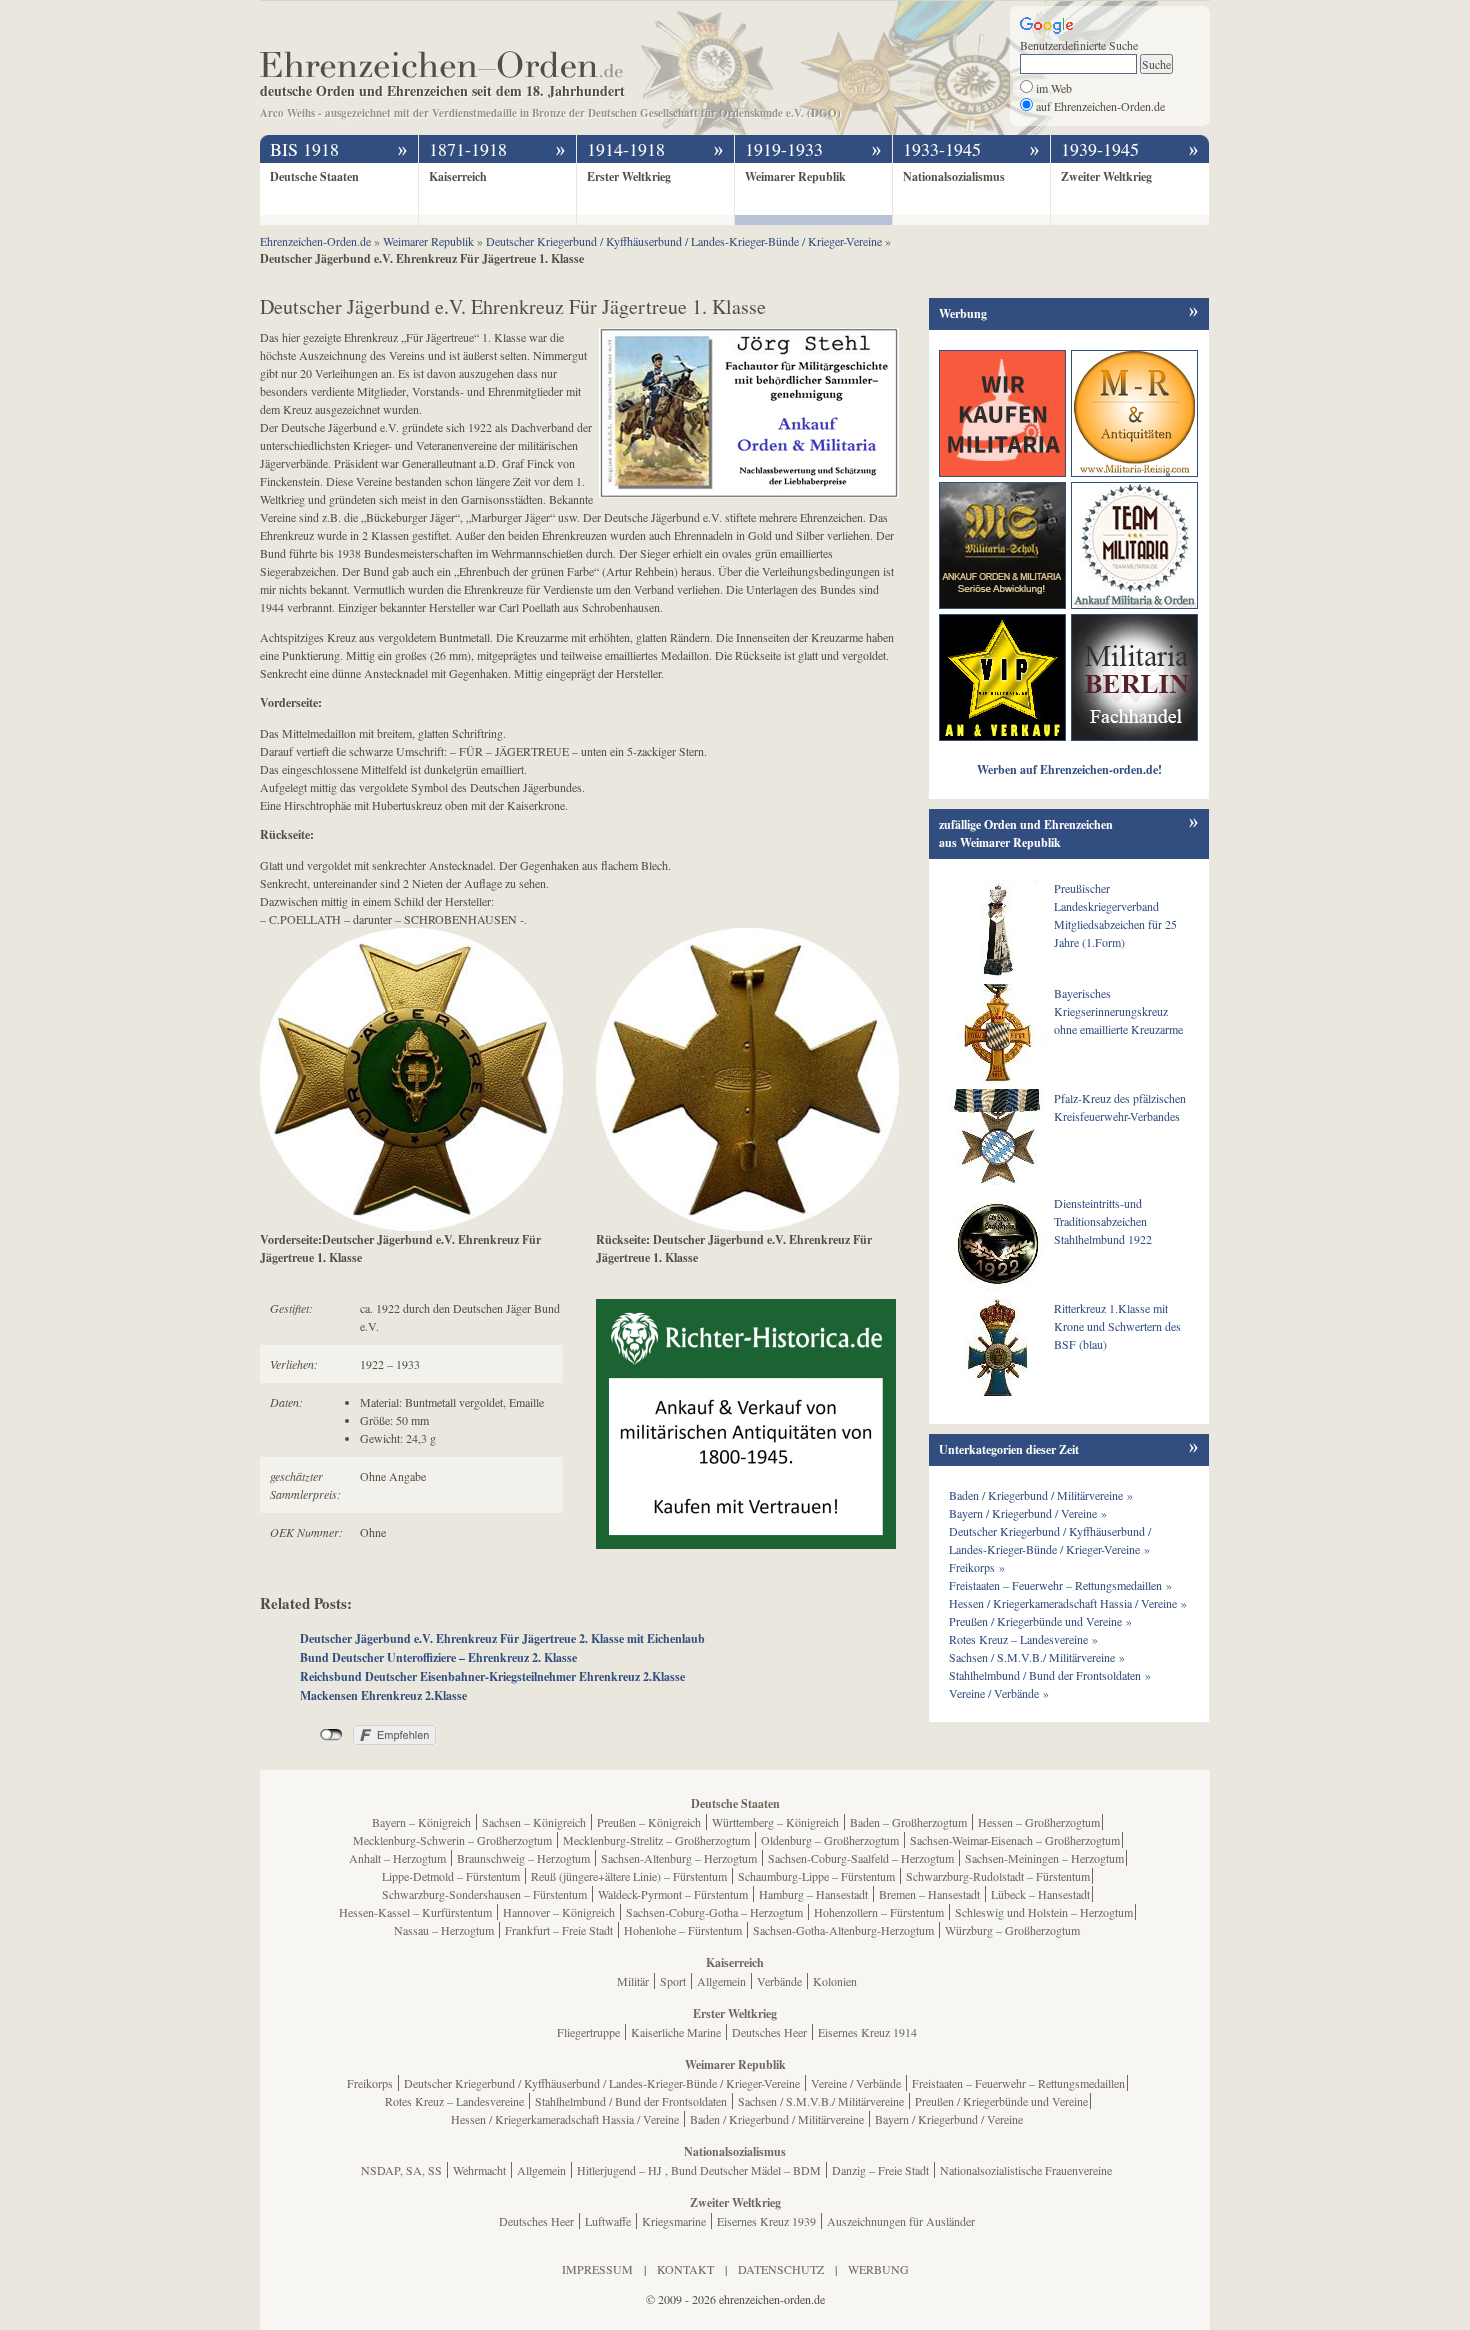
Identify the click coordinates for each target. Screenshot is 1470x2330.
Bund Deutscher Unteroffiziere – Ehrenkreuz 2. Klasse (438, 1657)
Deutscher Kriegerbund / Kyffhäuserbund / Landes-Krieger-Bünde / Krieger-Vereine (602, 2083)
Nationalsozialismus (954, 176)
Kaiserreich (458, 176)
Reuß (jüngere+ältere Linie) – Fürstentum (629, 1876)
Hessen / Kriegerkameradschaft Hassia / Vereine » (1068, 1603)
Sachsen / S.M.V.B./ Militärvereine (821, 2101)
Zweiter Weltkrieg (1106, 176)
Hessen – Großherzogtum (1039, 1822)
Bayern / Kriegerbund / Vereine (949, 2119)
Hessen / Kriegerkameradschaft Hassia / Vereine (565, 2119)
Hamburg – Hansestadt (813, 1894)
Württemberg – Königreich (775, 1822)
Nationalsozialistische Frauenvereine (1026, 2170)
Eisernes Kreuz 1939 (766, 2221)
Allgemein (721, 1981)
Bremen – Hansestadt (929, 1894)
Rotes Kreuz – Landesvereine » (1023, 1639)
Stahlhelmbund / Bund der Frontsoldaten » (1050, 1675)
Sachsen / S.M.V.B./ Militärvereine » (1037, 1657)
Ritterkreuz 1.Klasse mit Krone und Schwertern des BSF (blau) (1117, 1326)
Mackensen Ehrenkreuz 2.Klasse (383, 1695)
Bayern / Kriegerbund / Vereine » (1028, 1513)
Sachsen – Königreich (534, 1822)
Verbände (779, 1981)
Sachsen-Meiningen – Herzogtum (1044, 1858)
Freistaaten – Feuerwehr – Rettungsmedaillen (1018, 2083)
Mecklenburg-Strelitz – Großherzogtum (656, 1840)
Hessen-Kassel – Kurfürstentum (415, 1912)
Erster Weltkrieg (629, 176)
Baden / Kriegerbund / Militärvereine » (1041, 1495)
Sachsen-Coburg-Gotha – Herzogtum (714, 1912)
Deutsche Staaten (314, 176)
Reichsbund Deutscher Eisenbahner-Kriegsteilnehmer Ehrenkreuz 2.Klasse (492, 1676)
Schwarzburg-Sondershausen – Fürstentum (484, 1894)
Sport (673, 1981)
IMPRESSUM (597, 2269)
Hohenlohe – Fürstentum (683, 1930)
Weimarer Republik (795, 176)
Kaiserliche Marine (676, 2032)
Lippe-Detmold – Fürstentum (451, 1876)
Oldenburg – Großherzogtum (830, 1840)
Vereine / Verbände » (999, 1693)
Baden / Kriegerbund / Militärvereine (777, 2119)
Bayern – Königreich (421, 1822)
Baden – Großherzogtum (908, 1822)
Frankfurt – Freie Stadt (559, 1930)
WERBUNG (878, 2269)
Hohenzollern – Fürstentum (879, 1912)
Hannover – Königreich (559, 1912)
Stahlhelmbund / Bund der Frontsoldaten (631, 2101)
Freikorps (370, 2083)
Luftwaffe (608, 2221)
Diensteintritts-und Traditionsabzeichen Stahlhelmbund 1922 (1103, 1221)
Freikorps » (977, 1567)
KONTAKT (685, 2269)
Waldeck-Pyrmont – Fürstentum (673, 1894)
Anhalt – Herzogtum (397, 1858)
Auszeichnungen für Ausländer (901, 2221)
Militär (633, 1981)
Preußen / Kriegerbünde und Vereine (1001, 2101)
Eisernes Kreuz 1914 (867, 2032)
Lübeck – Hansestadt (1040, 1894)
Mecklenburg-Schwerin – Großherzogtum (452, 1840)
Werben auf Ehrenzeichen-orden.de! (1069, 769)
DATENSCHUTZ (781, 2269)
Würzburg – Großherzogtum (1012, 1930)
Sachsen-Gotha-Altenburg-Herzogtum (843, 1930)
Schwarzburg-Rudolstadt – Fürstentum (998, 1876)
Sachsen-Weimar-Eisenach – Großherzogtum (1015, 1840)
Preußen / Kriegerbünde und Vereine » (1040, 1621)
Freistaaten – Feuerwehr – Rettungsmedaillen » (1060, 1585)
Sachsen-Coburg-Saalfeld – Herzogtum (861, 1858)
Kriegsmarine (674, 2221)
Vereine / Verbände (856, 2083)
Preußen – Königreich (649, 1822)
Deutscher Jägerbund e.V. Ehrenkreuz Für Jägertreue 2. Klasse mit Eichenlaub (502, 1638)
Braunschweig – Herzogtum (523, 1858)
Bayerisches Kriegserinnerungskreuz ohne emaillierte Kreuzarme (1118, 1011)
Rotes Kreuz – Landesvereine (454, 2101)
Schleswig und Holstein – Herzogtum (1044, 1912)
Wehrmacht (479, 2170)
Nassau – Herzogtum (444, 1930)
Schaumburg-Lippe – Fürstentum (816, 1876)
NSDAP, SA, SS (401, 2170)
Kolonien (835, 1981)
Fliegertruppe (588, 2032)
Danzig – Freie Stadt (880, 2170)
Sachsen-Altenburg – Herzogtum (679, 1858)
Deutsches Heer (769, 2032)
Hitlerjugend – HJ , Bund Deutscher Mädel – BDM (699, 2170)
